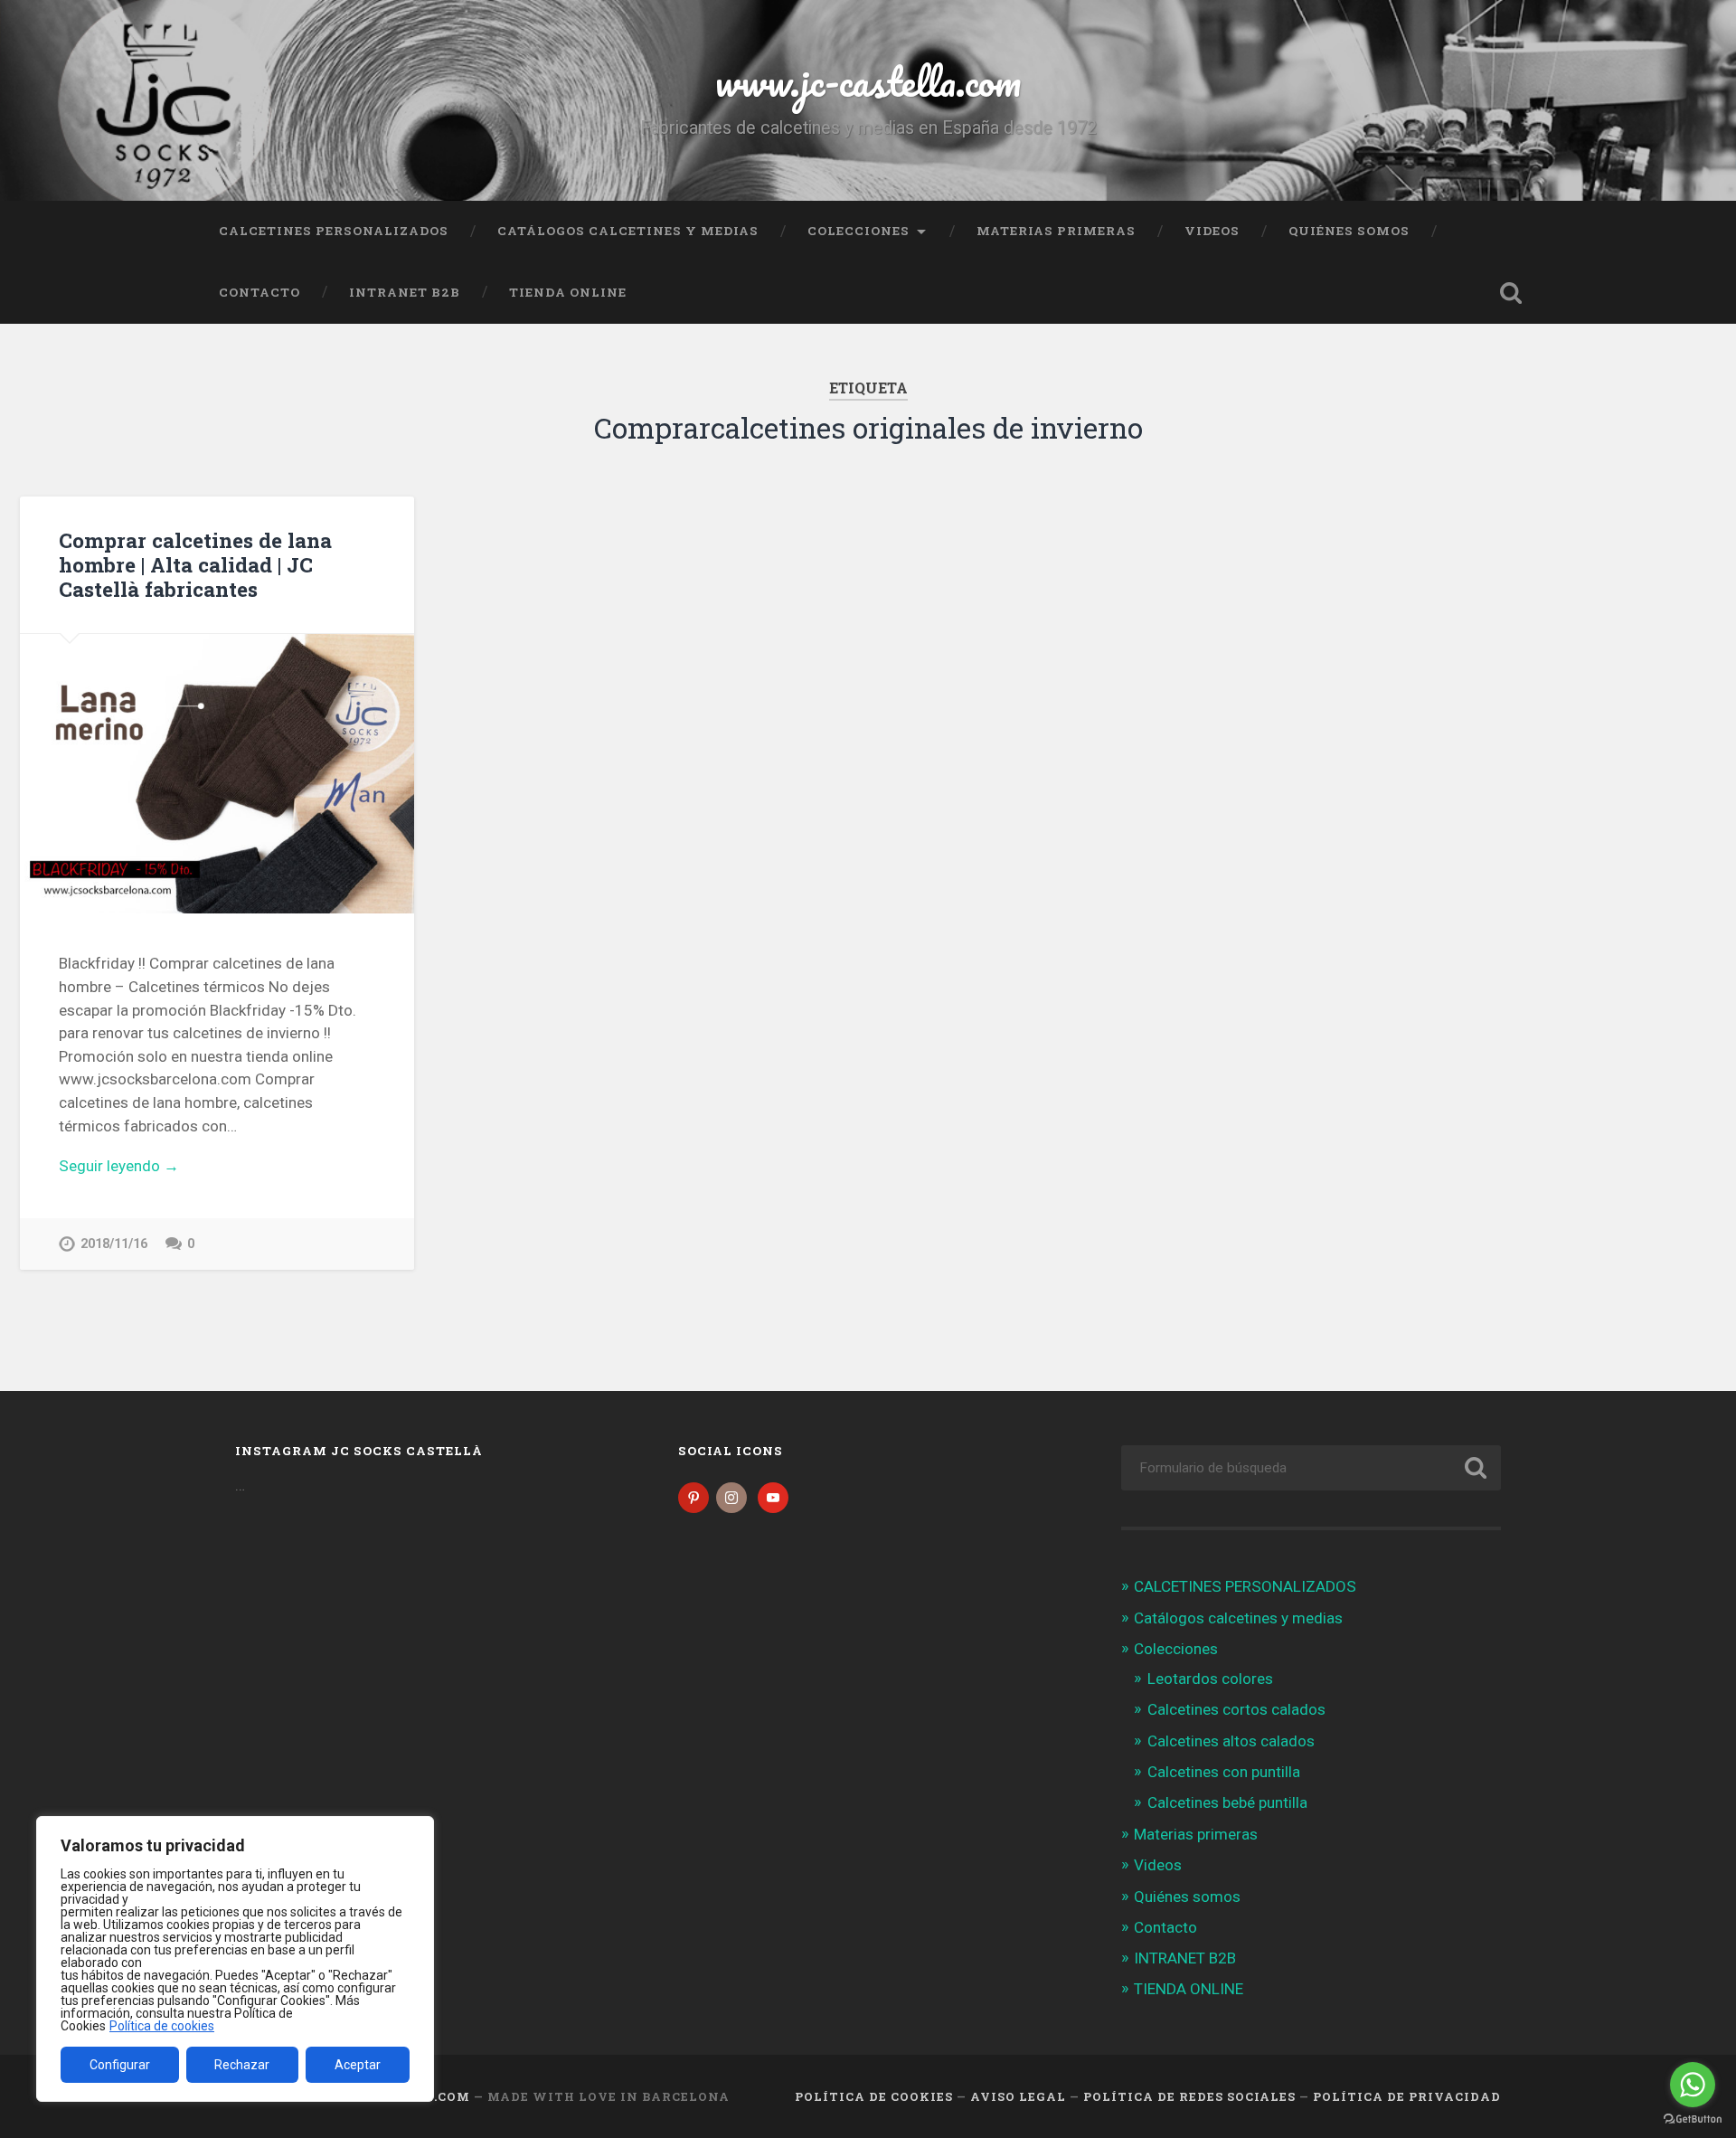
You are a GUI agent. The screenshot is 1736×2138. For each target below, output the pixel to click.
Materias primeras (1056, 231)
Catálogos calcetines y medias (628, 231)
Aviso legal (1018, 2096)
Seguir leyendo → (119, 1166)
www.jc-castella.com (868, 81)
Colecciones (859, 231)
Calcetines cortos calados (1236, 1709)
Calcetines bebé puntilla (1227, 1802)
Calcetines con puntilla (1224, 1772)
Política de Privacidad (1407, 2096)
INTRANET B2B (405, 292)
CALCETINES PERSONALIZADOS (334, 231)
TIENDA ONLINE (568, 292)
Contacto (259, 292)
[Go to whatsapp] (1693, 2085)
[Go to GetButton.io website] (1693, 2119)
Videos (1212, 231)
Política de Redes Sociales (1189, 2096)
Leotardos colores (1210, 1679)
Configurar (120, 2065)
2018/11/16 (114, 1244)
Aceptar (358, 2065)
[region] (235, 1959)
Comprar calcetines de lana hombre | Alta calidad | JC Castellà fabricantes (195, 564)
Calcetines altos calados (1231, 1741)
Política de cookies (162, 2026)
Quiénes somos (1349, 231)
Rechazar (242, 2065)
